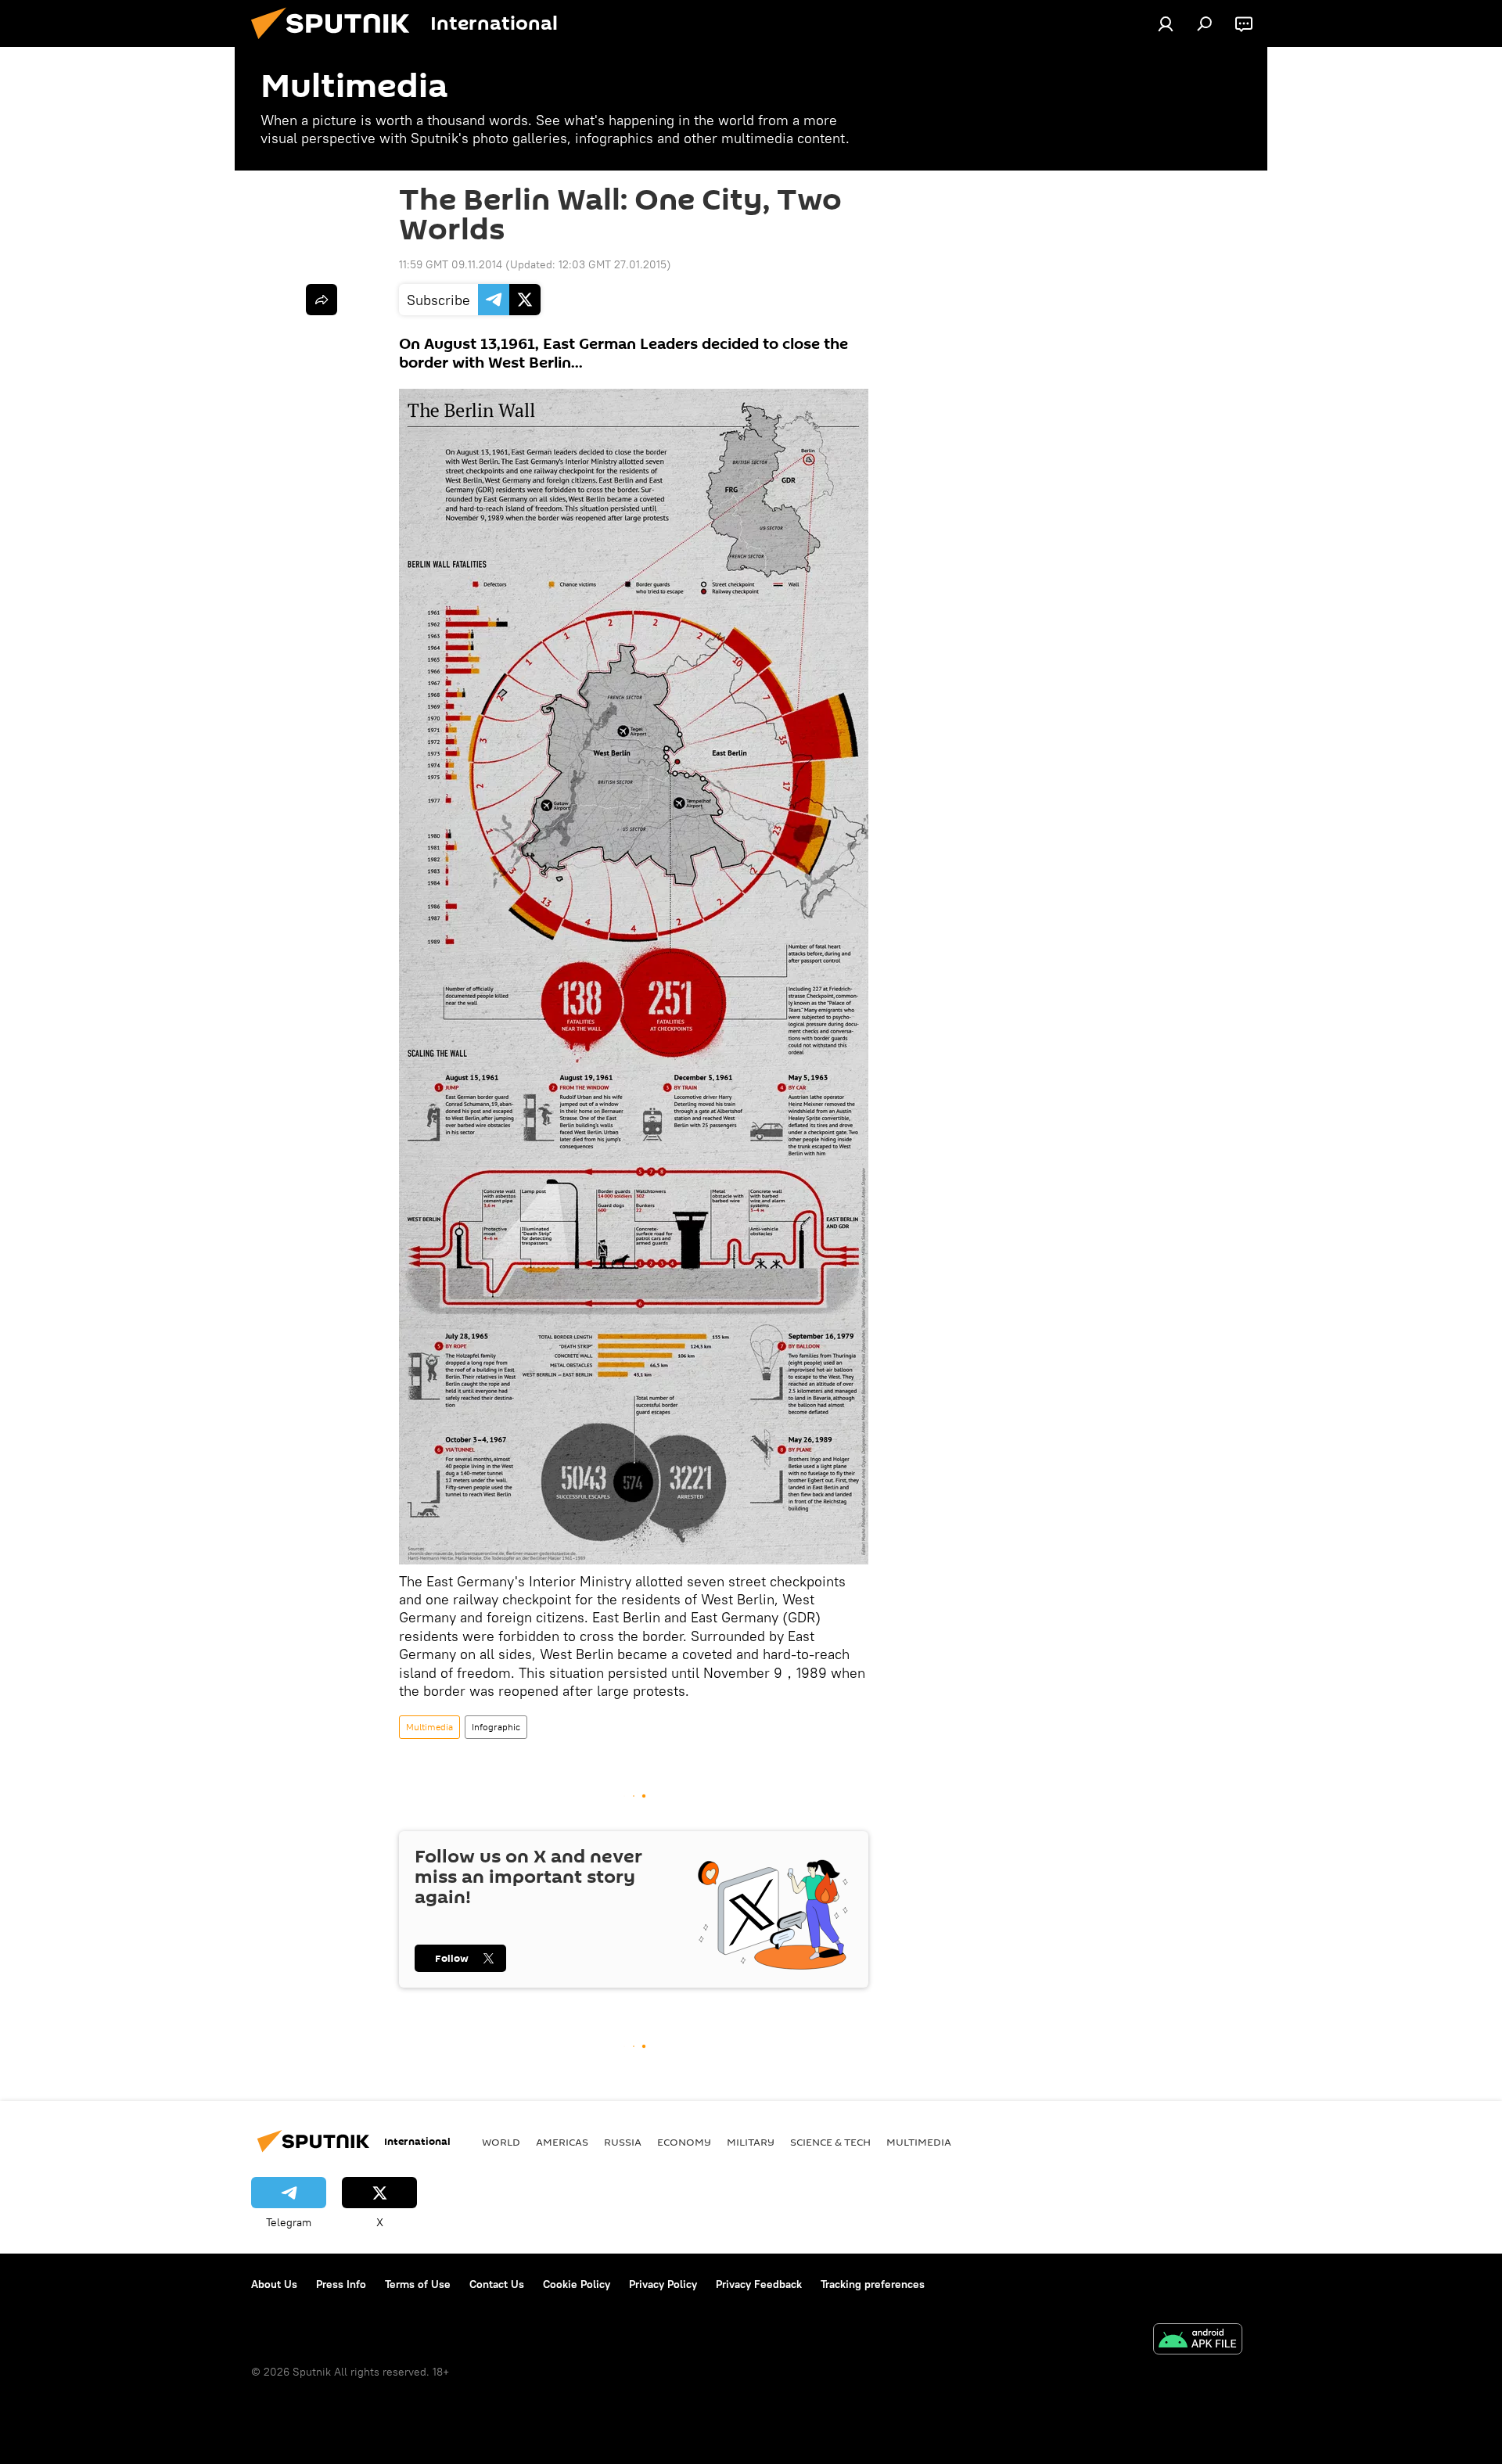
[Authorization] (1166, 23)
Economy (684, 2142)
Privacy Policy (663, 2284)
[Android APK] (1198, 2341)
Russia (623, 2142)
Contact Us (497, 2284)
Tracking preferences (873, 2284)
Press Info (341, 2284)
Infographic (496, 1727)
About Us (274, 2284)
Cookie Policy (577, 2284)
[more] (322, 300)
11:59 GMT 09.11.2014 (451, 264)
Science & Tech (830, 2142)
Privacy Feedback (759, 2284)
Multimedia (429, 1727)
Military (751, 2142)
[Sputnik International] (336, 43)
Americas (562, 2142)
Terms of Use (418, 2284)
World (501, 2142)
